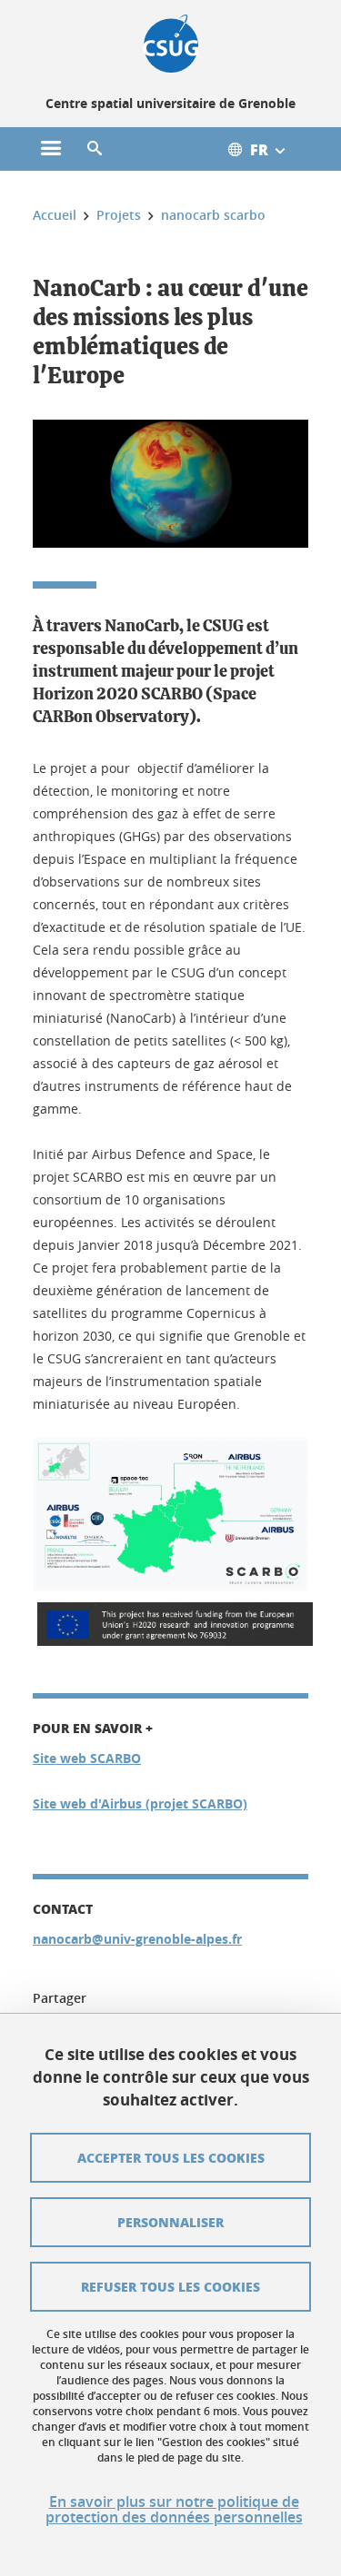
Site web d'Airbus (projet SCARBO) (140, 1803)
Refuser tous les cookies (170, 2286)
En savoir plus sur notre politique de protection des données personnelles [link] (174, 2510)
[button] (95, 149)
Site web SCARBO (87, 1758)
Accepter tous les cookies (171, 2157)
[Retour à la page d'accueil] (170, 44)
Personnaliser (170, 2222)
